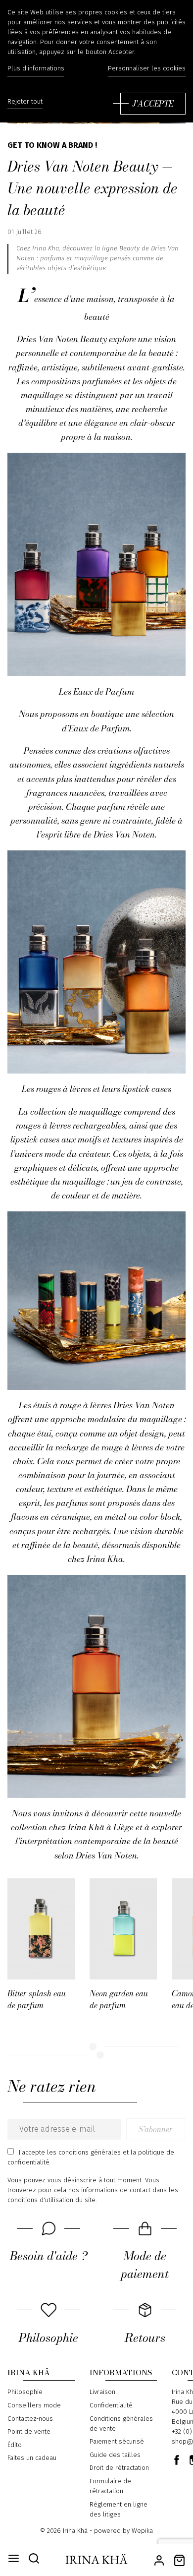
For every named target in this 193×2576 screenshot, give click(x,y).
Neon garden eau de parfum (119, 1999)
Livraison (102, 2392)
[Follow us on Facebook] (177, 2460)
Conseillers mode (34, 2405)
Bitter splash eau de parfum (37, 1999)
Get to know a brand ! (52, 145)
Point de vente (29, 2432)
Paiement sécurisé (117, 2442)
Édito (15, 2445)
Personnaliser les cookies (147, 68)
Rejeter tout (25, 102)
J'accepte (153, 104)
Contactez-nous (30, 2419)
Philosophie (25, 2392)
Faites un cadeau (32, 2458)
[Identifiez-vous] (159, 2559)
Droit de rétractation (119, 2468)
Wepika (142, 2531)
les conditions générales (84, 2153)
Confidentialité (111, 2405)
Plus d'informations (36, 68)
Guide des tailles (115, 2455)
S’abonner (156, 2129)
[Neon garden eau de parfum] (123, 1929)
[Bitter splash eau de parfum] (41, 1929)
